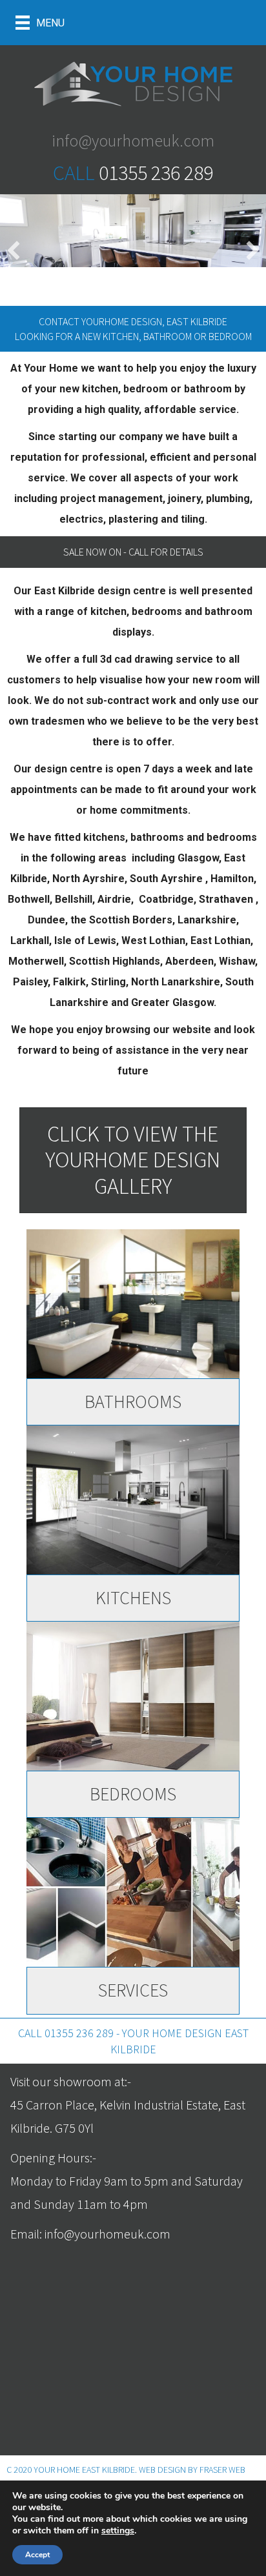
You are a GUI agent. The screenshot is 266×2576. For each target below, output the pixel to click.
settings (118, 2531)
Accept (37, 2555)
